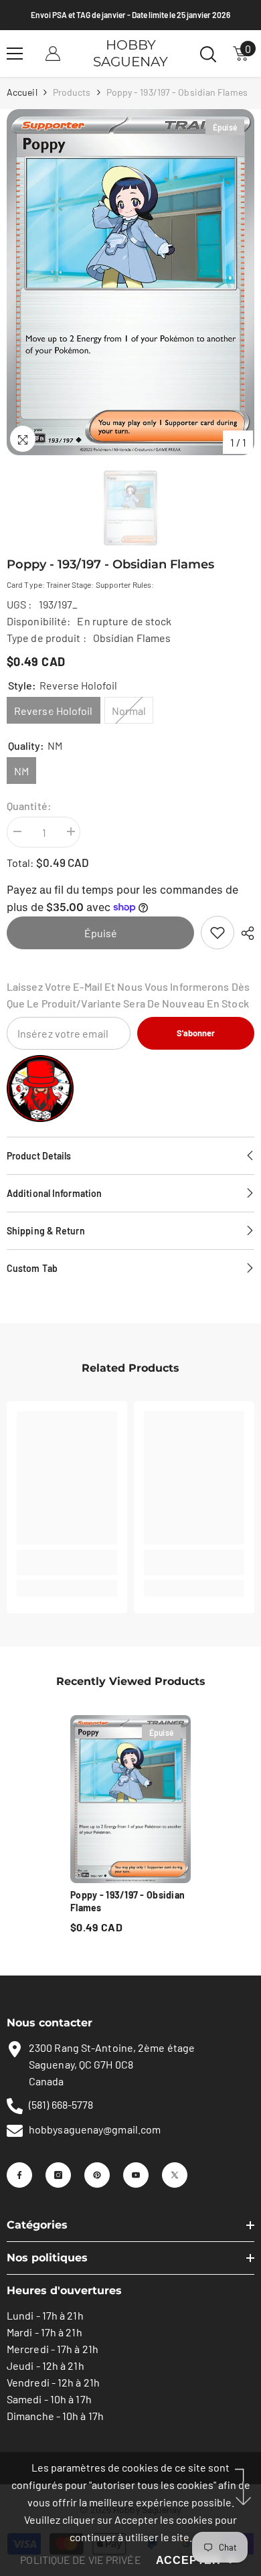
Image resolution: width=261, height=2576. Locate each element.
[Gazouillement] (175, 2175)
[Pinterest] (97, 2175)
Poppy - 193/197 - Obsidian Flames (127, 1901)
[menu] (15, 54)
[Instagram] (58, 2175)
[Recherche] (208, 54)
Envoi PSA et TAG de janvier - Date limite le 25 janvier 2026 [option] (130, 15)
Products (72, 92)
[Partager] (244, 933)
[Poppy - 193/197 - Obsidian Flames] (130, 1798)
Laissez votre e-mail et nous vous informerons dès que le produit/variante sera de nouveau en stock (128, 995)
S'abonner (196, 1033)
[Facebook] (19, 2175)
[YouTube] (136, 2175)
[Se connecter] (53, 54)
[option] (130, 282)
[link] (217, 933)
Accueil (22, 92)
